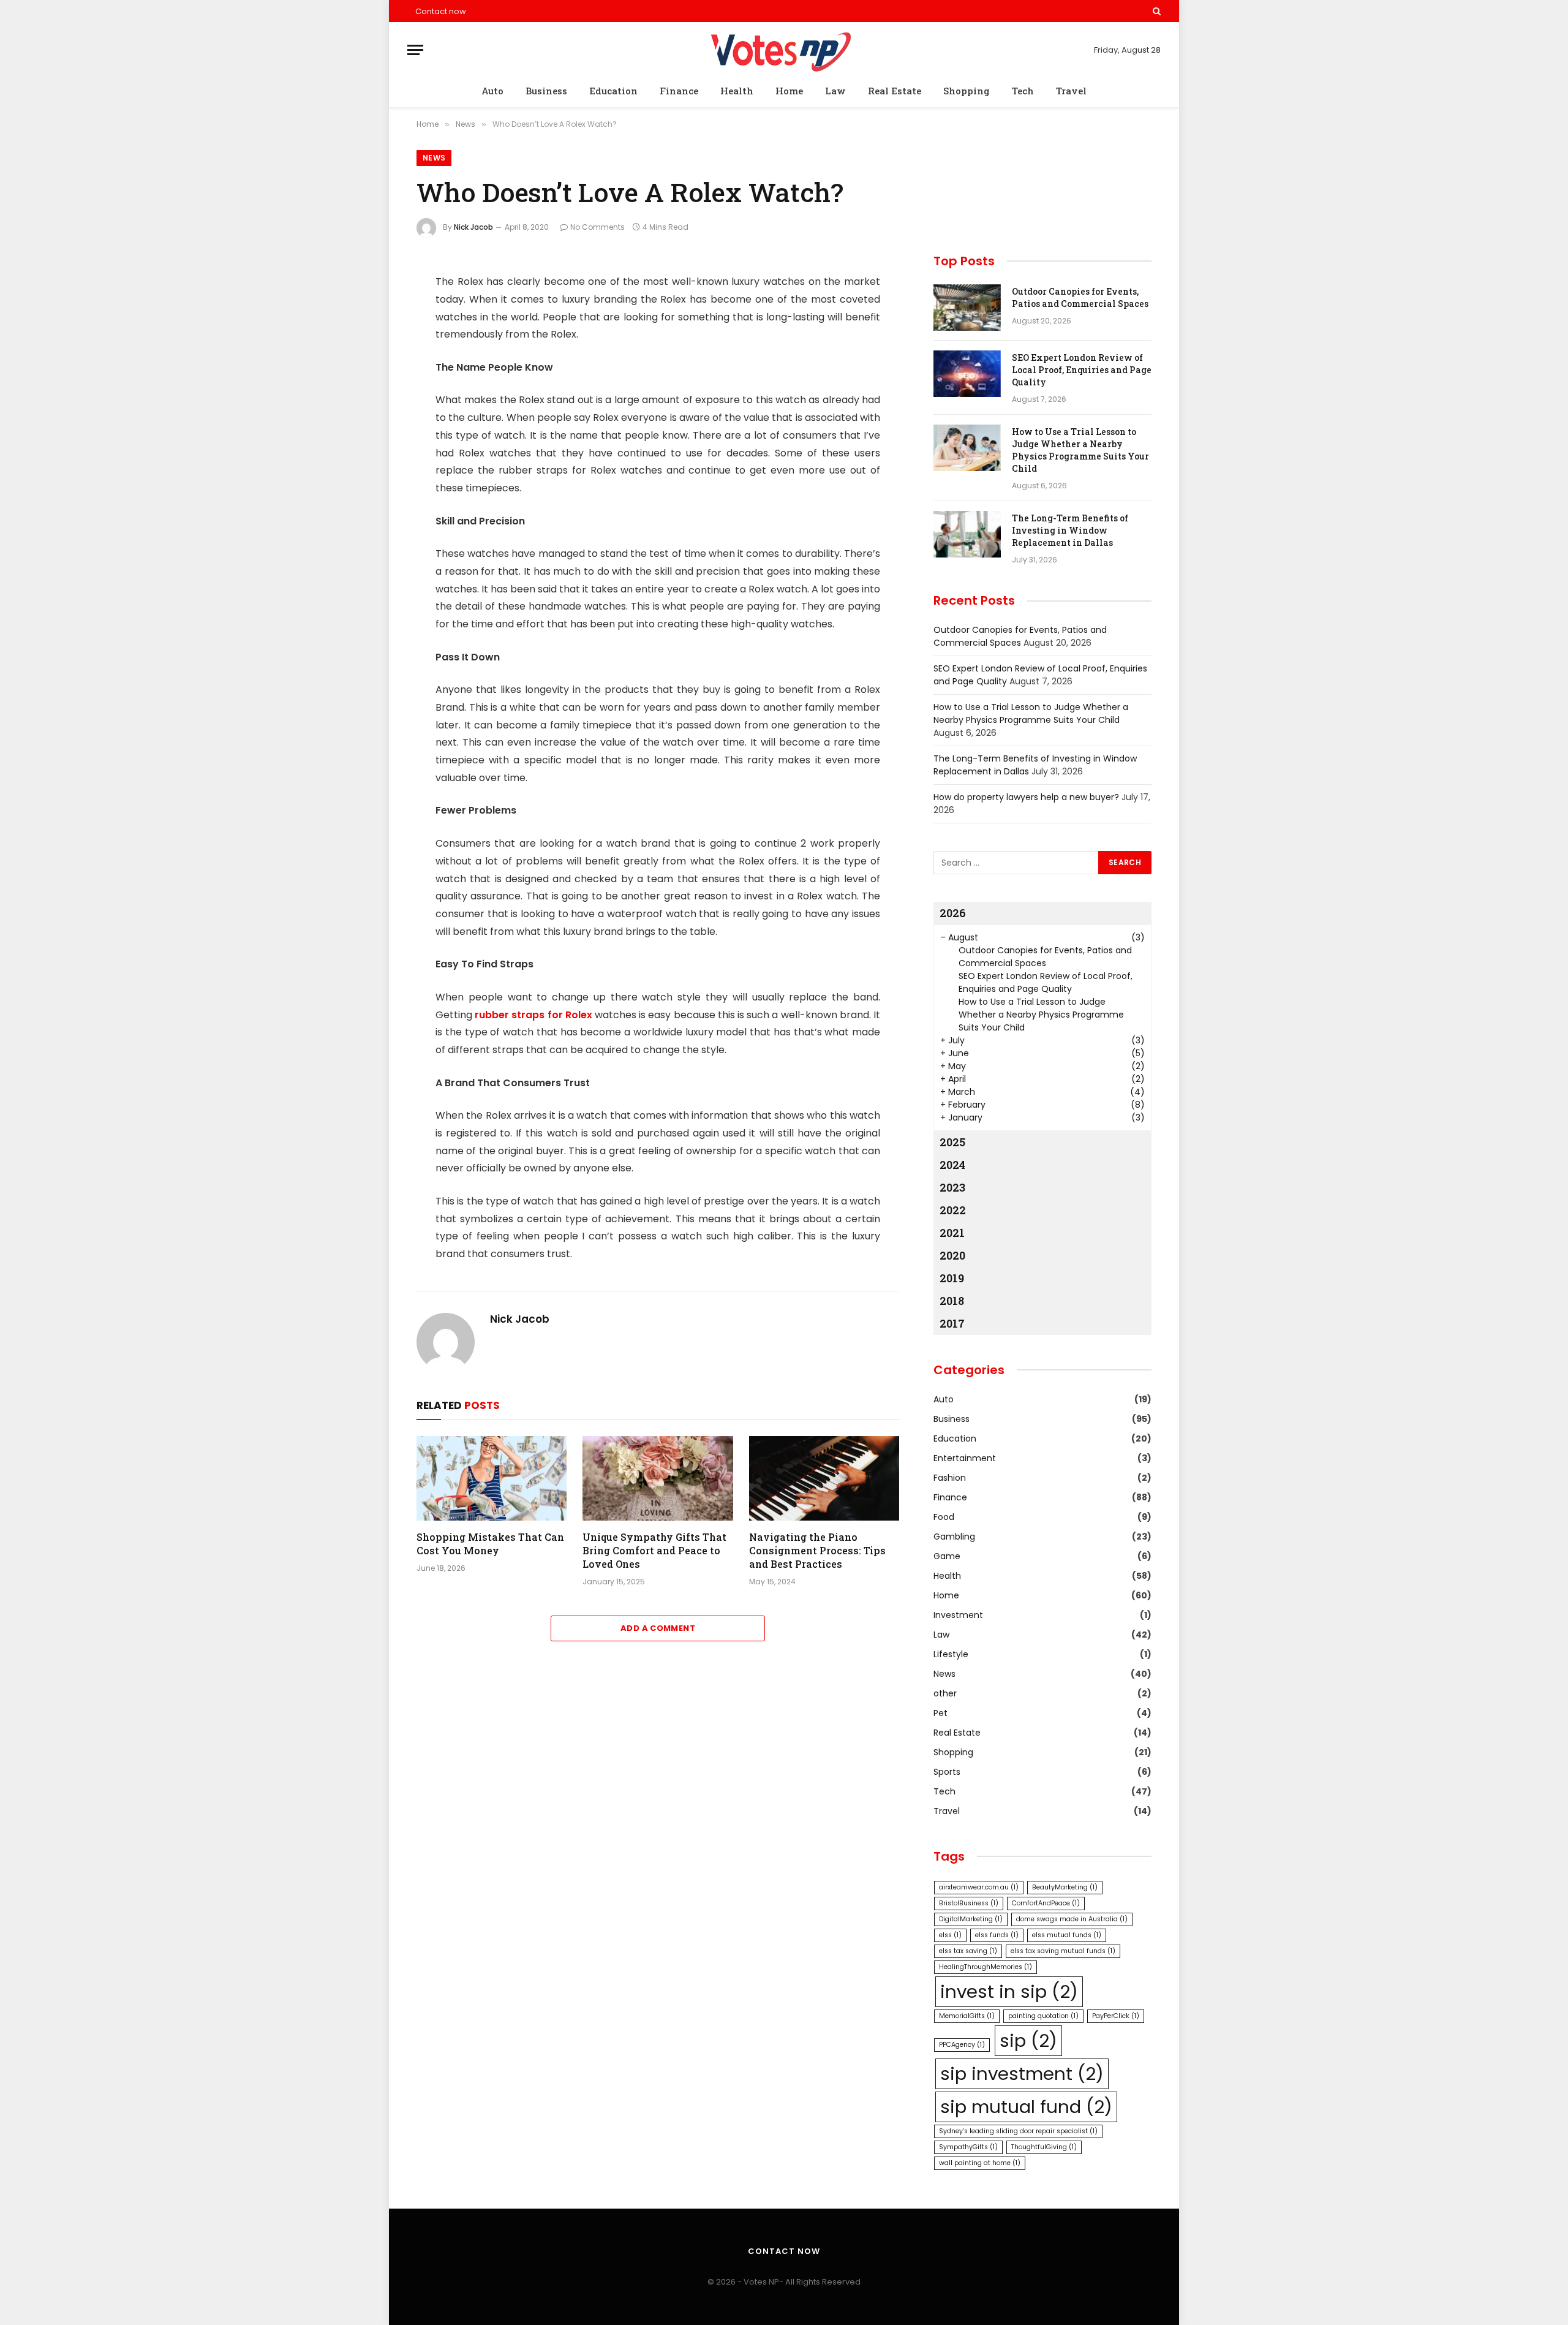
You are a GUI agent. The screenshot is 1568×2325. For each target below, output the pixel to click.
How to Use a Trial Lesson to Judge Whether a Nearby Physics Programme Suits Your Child (1080, 450)
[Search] (1155, 11)
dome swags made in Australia (1072, 1919)
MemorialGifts (967, 2016)
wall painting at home (980, 2163)
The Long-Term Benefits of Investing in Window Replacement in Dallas (1070, 530)
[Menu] (415, 50)
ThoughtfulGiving (1044, 2147)
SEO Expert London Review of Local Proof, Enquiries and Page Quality (1082, 370)
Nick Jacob (473, 227)
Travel (1071, 91)
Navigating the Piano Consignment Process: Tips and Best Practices (817, 1550)
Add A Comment (658, 1628)
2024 (952, 1165)
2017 (952, 1323)
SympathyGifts (968, 2147)
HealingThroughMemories (986, 1967)
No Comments (597, 227)
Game (947, 1556)
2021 (952, 1233)
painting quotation (1043, 2016)
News (434, 158)
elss (950, 1935)
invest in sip (1009, 1991)
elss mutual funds (1067, 1935)
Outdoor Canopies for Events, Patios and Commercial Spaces (1080, 297)
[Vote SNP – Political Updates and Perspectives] (784, 50)
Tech (1023, 91)
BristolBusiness (969, 1903)
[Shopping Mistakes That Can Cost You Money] (492, 1478)
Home (789, 91)
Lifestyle (951, 1654)
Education (613, 91)
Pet (940, 1713)
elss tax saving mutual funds (1063, 1951)
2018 (952, 1301)
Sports (947, 1772)
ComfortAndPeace (1046, 1903)
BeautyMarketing (1065, 1887)
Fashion (950, 1478)
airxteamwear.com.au (979, 1887)
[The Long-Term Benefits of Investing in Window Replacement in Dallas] (967, 534)
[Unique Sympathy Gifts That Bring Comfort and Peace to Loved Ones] (658, 1478)
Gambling (954, 1537)
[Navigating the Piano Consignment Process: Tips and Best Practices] (824, 1478)
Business (546, 91)
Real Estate (895, 91)
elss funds (997, 1935)
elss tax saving (968, 1951)
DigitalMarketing (971, 1919)
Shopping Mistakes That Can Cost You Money (490, 1544)
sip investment (1022, 2074)
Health (737, 91)
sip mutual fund (1026, 2107)
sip (1028, 2040)
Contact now (441, 11)
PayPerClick (1116, 2016)
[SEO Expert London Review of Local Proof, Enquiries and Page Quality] (967, 374)
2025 (952, 1142)
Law (835, 91)
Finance (679, 91)
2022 (953, 1210)
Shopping (967, 91)
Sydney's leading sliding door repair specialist (1018, 2131)
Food (944, 1517)
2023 (952, 1187)
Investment (958, 1615)
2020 (952, 1255)
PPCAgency (962, 2045)
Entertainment (965, 1458)
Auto (492, 91)
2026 (953, 913)
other (945, 1693)
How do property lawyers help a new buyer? (1026, 797)
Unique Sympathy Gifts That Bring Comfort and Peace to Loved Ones (654, 1550)
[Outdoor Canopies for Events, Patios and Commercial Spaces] (967, 308)
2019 (952, 1278)
